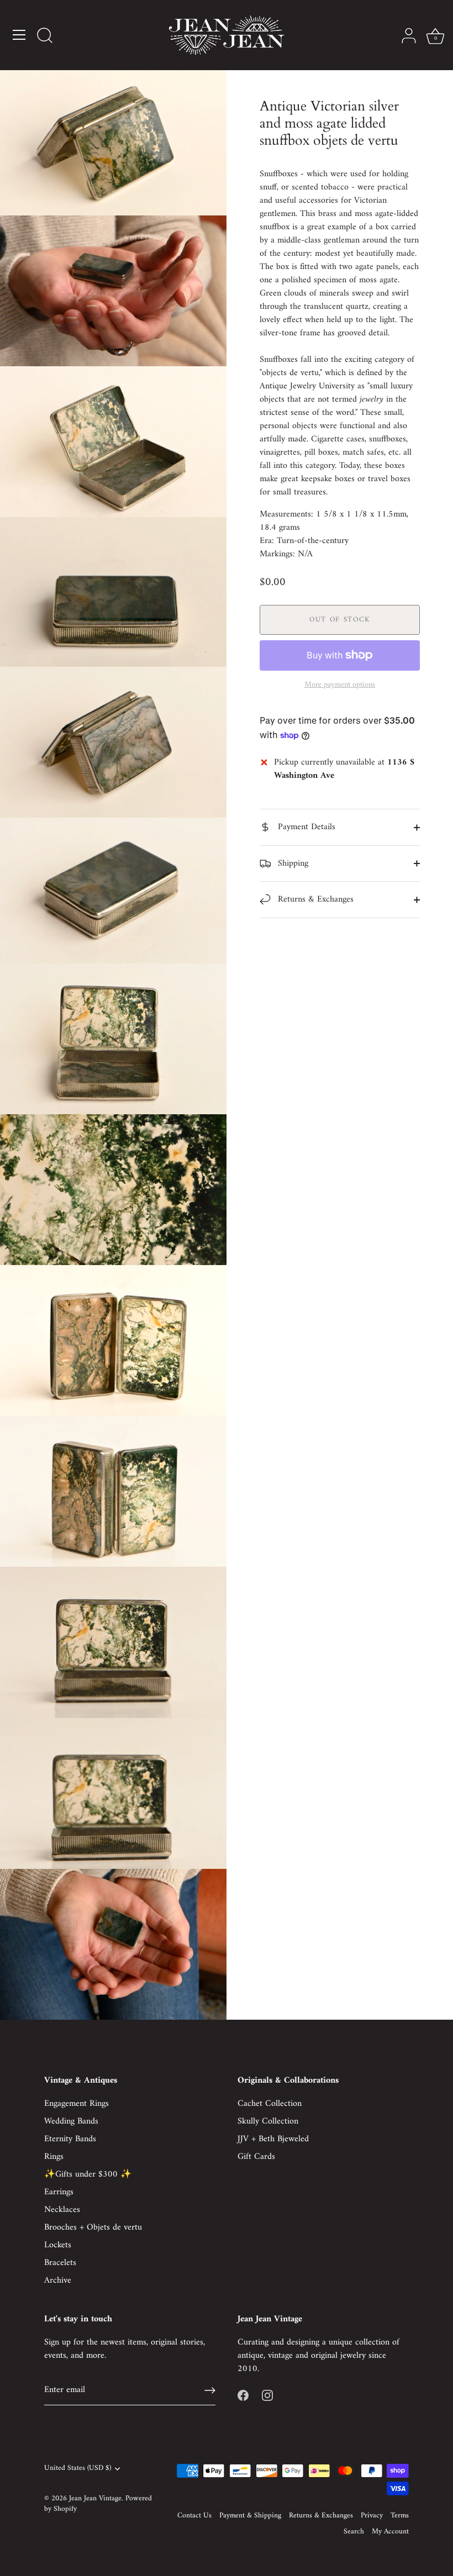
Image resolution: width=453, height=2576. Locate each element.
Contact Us (194, 2516)
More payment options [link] (340, 685)
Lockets (58, 2245)
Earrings (59, 2192)
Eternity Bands (70, 2139)
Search (354, 2532)
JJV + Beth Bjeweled (273, 2139)
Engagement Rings (77, 2104)
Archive (58, 2280)
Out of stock (340, 620)
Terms (400, 2516)
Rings (54, 2157)
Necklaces (62, 2210)
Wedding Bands (71, 2121)
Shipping (292, 863)
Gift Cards (256, 2157)
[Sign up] (210, 2390)
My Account (390, 2532)
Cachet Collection (270, 2104)
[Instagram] (267, 2395)
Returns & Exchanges (314, 899)
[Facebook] (243, 2395)
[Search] (45, 36)
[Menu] (19, 35)
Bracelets (60, 2263)
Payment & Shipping (250, 2516)
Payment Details (305, 827)
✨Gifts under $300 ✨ (88, 2174)
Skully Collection (268, 2121)
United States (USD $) (78, 2469)
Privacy (372, 2516)
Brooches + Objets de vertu (93, 2227)
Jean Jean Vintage (95, 2499)
